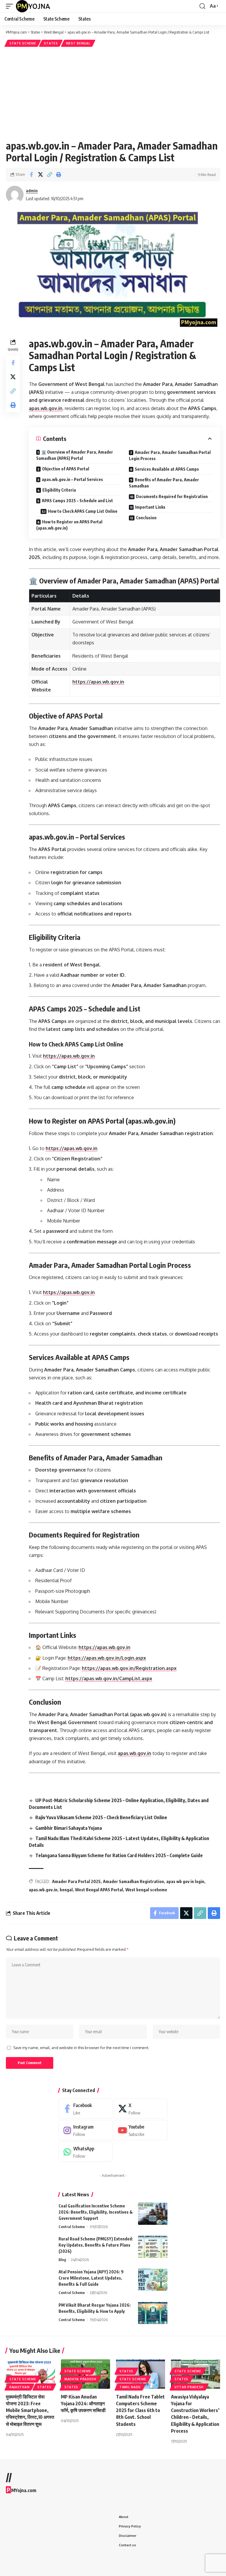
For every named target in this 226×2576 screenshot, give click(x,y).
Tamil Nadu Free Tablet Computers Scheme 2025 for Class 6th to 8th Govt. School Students (140, 2410)
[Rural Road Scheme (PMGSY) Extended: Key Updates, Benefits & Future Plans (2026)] (153, 2247)
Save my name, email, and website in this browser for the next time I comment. (81, 2048)
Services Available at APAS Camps (167, 469)
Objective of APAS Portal (66, 469)
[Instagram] (85, 2130)
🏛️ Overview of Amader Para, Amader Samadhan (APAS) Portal (75, 455)
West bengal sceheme (146, 1890)
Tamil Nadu (130, 2387)
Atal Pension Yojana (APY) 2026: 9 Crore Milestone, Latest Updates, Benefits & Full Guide (91, 2278)
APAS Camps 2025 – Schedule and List (77, 501)
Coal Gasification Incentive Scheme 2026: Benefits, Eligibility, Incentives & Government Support (96, 2212)
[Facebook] (85, 2109)
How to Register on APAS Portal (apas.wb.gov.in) (69, 525)
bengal (66, 1890)
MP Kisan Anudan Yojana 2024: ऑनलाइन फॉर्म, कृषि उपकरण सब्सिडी (83, 2404)
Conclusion (146, 518)
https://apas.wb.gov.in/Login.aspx (107, 1658)
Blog (62, 2260)
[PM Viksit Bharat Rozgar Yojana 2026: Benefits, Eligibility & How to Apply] (153, 2313)
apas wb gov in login (185, 1881)
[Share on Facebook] (31, 175)
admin (32, 190)
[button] (11, 6)
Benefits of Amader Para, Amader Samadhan (164, 483)
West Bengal (78, 43)
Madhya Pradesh (80, 2379)
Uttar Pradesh (189, 2387)
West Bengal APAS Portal (99, 1890)
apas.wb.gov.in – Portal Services (72, 479)
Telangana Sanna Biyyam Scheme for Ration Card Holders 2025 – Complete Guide (119, 1855)
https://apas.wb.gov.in (98, 682)
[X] (141, 2109)
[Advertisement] (113, 92)
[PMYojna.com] (33, 6)
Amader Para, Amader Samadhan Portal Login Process (170, 455)
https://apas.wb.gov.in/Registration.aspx (129, 1668)
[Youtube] (141, 2130)
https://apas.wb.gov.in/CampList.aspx (109, 1678)
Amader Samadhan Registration (133, 1881)
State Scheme (23, 43)
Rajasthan (19, 2387)
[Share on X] (40, 175)
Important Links (150, 507)
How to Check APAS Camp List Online (83, 511)
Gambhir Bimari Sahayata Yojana (69, 1828)
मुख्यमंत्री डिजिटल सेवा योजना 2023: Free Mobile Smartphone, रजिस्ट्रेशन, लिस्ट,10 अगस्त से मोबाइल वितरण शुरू (30, 2410)
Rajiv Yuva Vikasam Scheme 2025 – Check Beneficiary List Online (101, 1817)
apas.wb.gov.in (46, 408)
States (51, 43)
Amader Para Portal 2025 (76, 1881)
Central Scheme (72, 2227)
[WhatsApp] (85, 2152)
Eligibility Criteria (59, 490)
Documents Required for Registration (172, 496)
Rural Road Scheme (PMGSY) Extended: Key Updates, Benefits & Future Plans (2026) (96, 2245)
